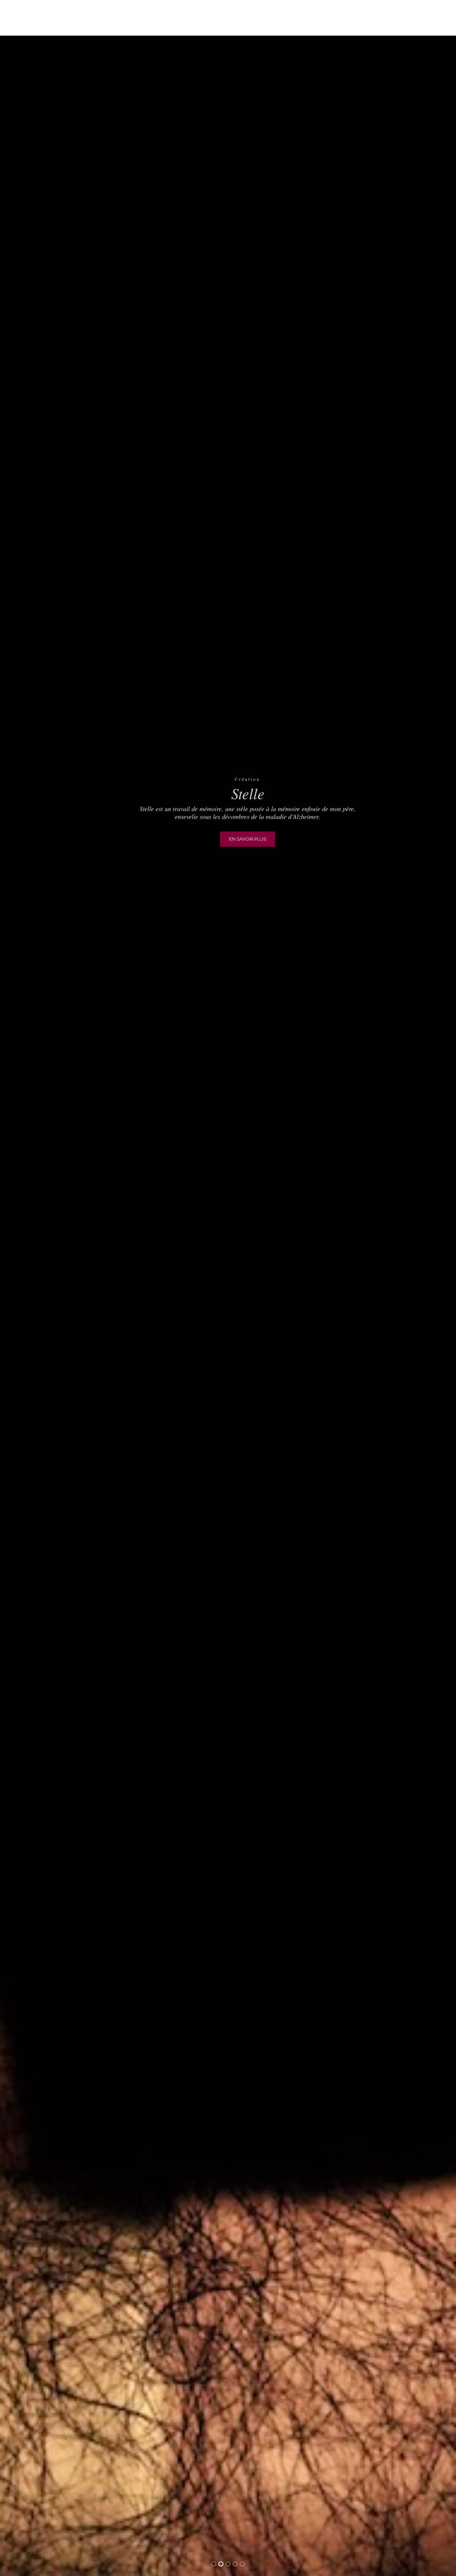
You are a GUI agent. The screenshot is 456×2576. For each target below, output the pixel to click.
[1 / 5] (34, 1288)
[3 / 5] (422, 1288)
